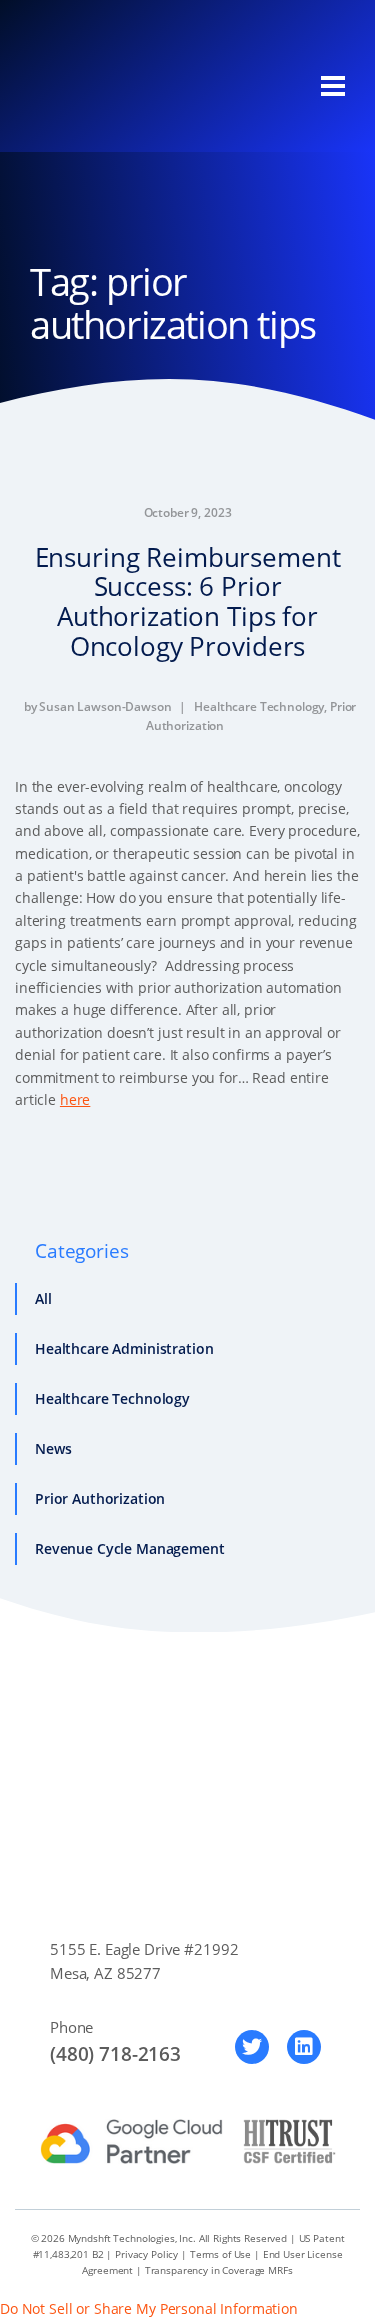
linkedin (304, 2047)
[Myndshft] (125, 86)
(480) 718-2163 (115, 2054)
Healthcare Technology (259, 706)
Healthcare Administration (124, 1348)
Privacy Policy (146, 2254)
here (75, 1099)
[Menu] (333, 86)
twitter (252, 2047)
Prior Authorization (100, 1498)
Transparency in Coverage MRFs (219, 2270)
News (53, 1448)
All (43, 1298)
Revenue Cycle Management (130, 1548)
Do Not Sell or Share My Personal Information (149, 2308)
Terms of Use (220, 2254)
